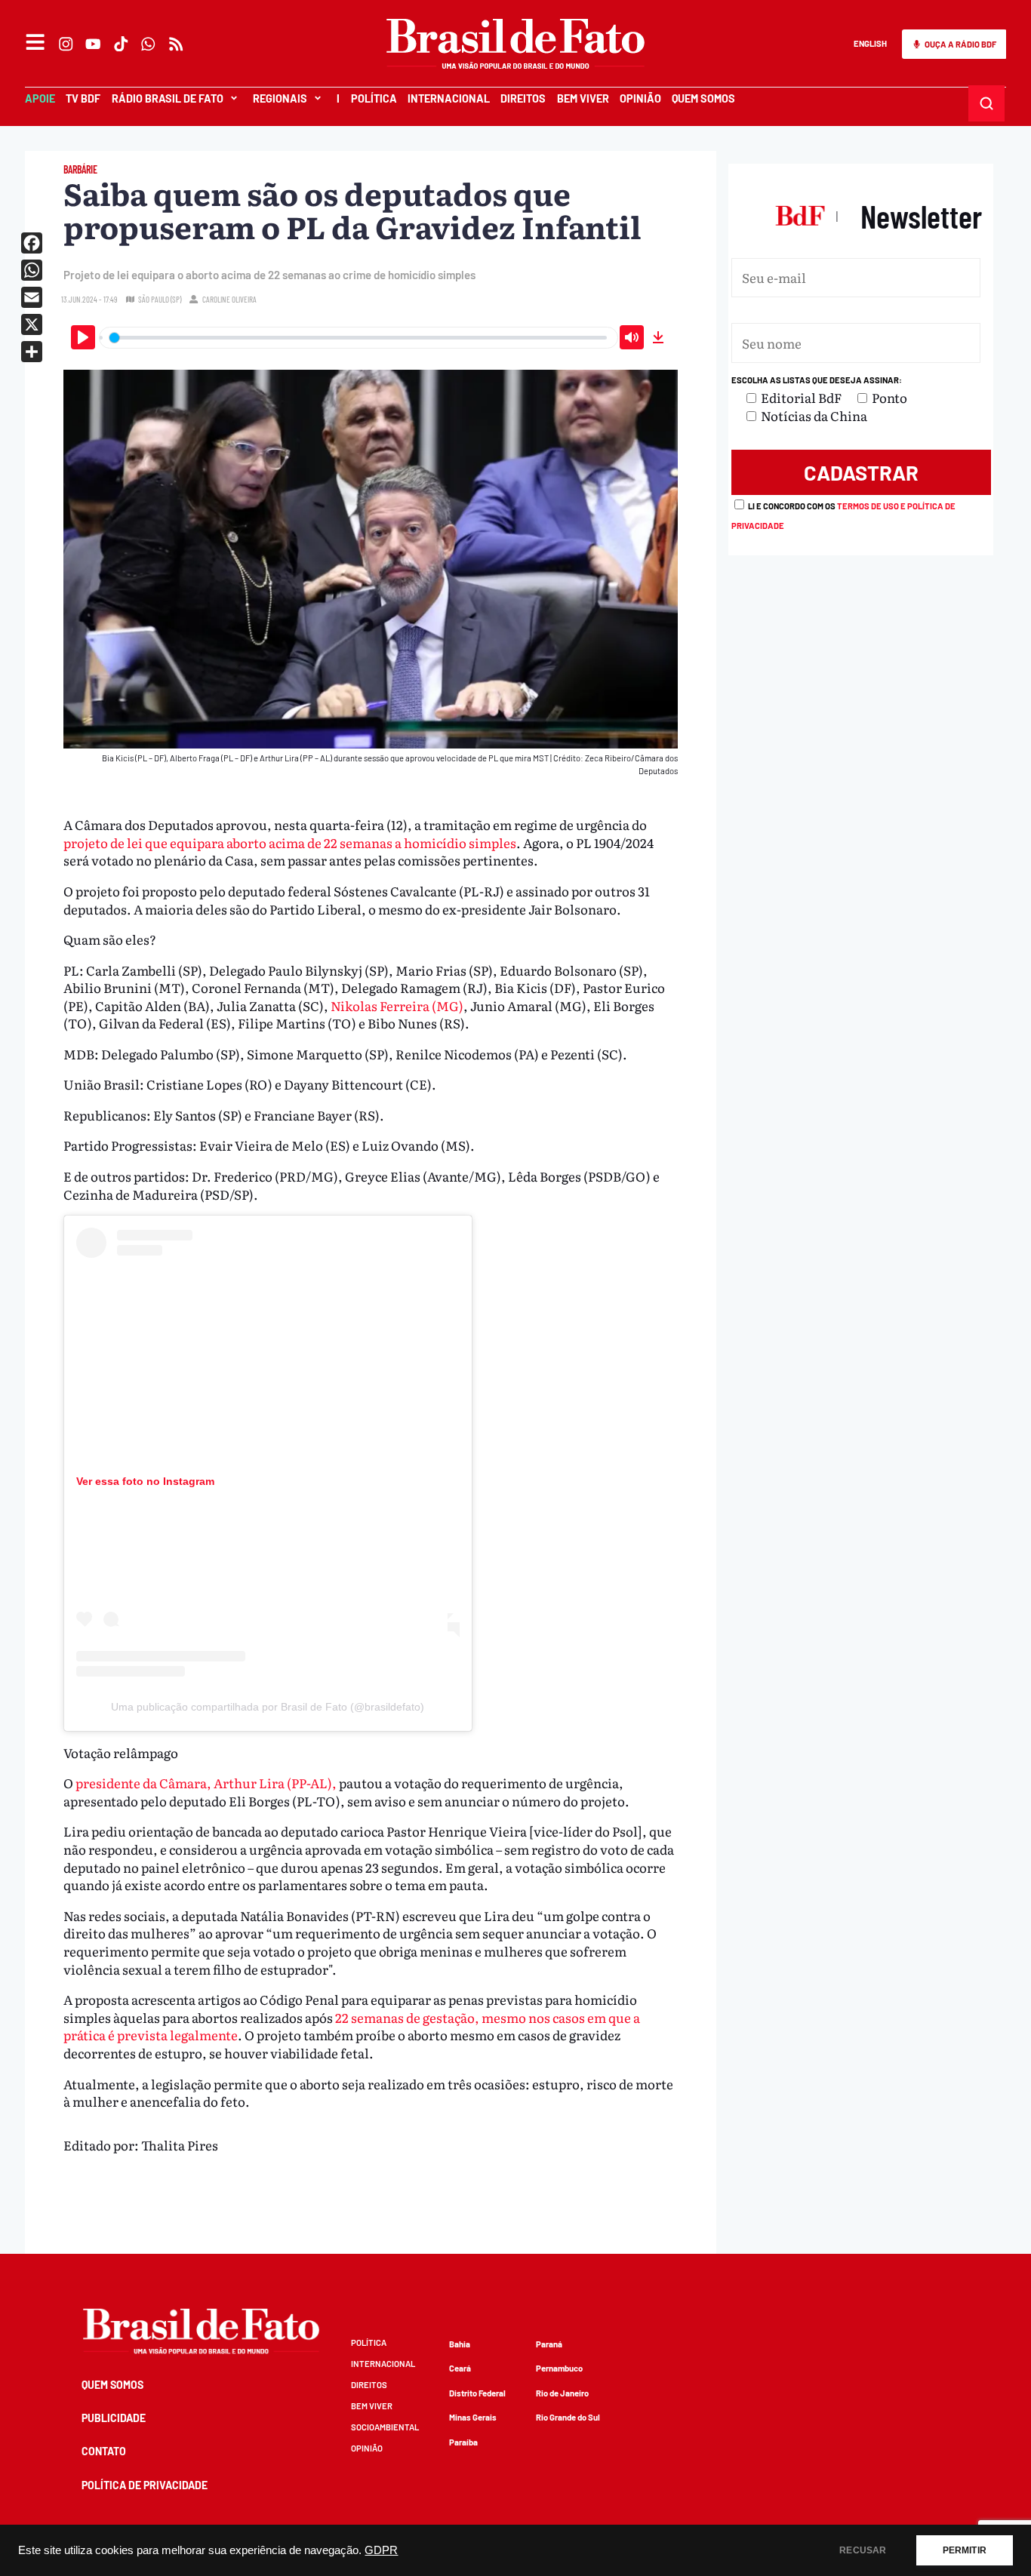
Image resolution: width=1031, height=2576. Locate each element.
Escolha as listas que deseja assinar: (817, 380)
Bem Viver (583, 98)
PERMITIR (965, 2550)
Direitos (523, 98)
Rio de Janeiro (562, 2393)
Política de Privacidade (145, 2485)
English (870, 43)
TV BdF (83, 98)
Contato (104, 2451)
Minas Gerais (473, 2417)
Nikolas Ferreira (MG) (397, 1005)
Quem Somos (703, 98)
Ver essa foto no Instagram (145, 1481)
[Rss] (176, 44)
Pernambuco (559, 2368)
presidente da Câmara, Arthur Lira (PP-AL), (206, 1783)
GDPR (381, 2550)
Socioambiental (385, 2427)
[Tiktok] (121, 44)
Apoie (40, 98)
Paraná (549, 2344)
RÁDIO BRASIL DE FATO (168, 98)
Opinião (640, 98)
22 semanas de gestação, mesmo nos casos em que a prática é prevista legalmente (352, 2026)
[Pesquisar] (987, 103)
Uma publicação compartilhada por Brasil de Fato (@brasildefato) (268, 1707)
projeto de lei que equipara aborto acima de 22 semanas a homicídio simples (290, 842)
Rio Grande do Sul (568, 2417)
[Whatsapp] (149, 44)
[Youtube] (94, 44)
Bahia (460, 2344)
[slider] (359, 338)
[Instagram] (66, 44)
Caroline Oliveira (229, 299)
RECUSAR (863, 2550)
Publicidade (114, 2418)
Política (374, 98)
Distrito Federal (477, 2393)
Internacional (449, 98)
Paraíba (463, 2442)
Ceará (460, 2368)
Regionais (280, 98)
